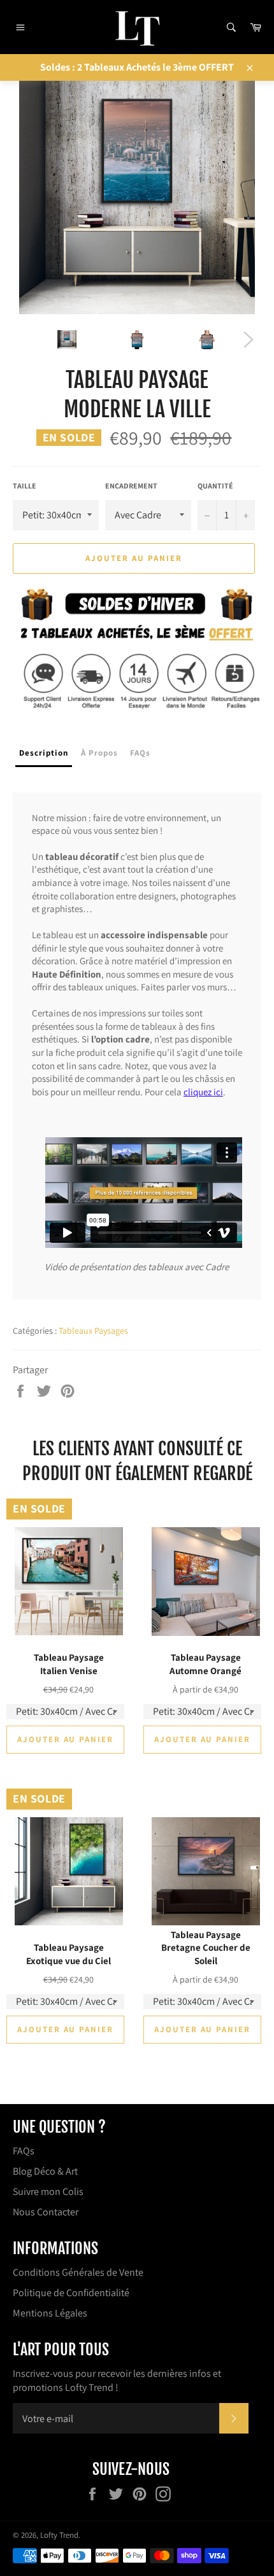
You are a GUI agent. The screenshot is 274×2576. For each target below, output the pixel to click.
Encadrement (131, 486)
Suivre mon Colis (48, 2192)
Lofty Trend (59, 2535)
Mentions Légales (50, 2313)
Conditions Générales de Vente (78, 2272)
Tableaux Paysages (93, 1331)
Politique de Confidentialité (71, 2293)
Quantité (215, 486)
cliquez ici (203, 1092)
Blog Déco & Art (45, 2171)
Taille (25, 486)
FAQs (24, 2151)
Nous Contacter (46, 2212)
